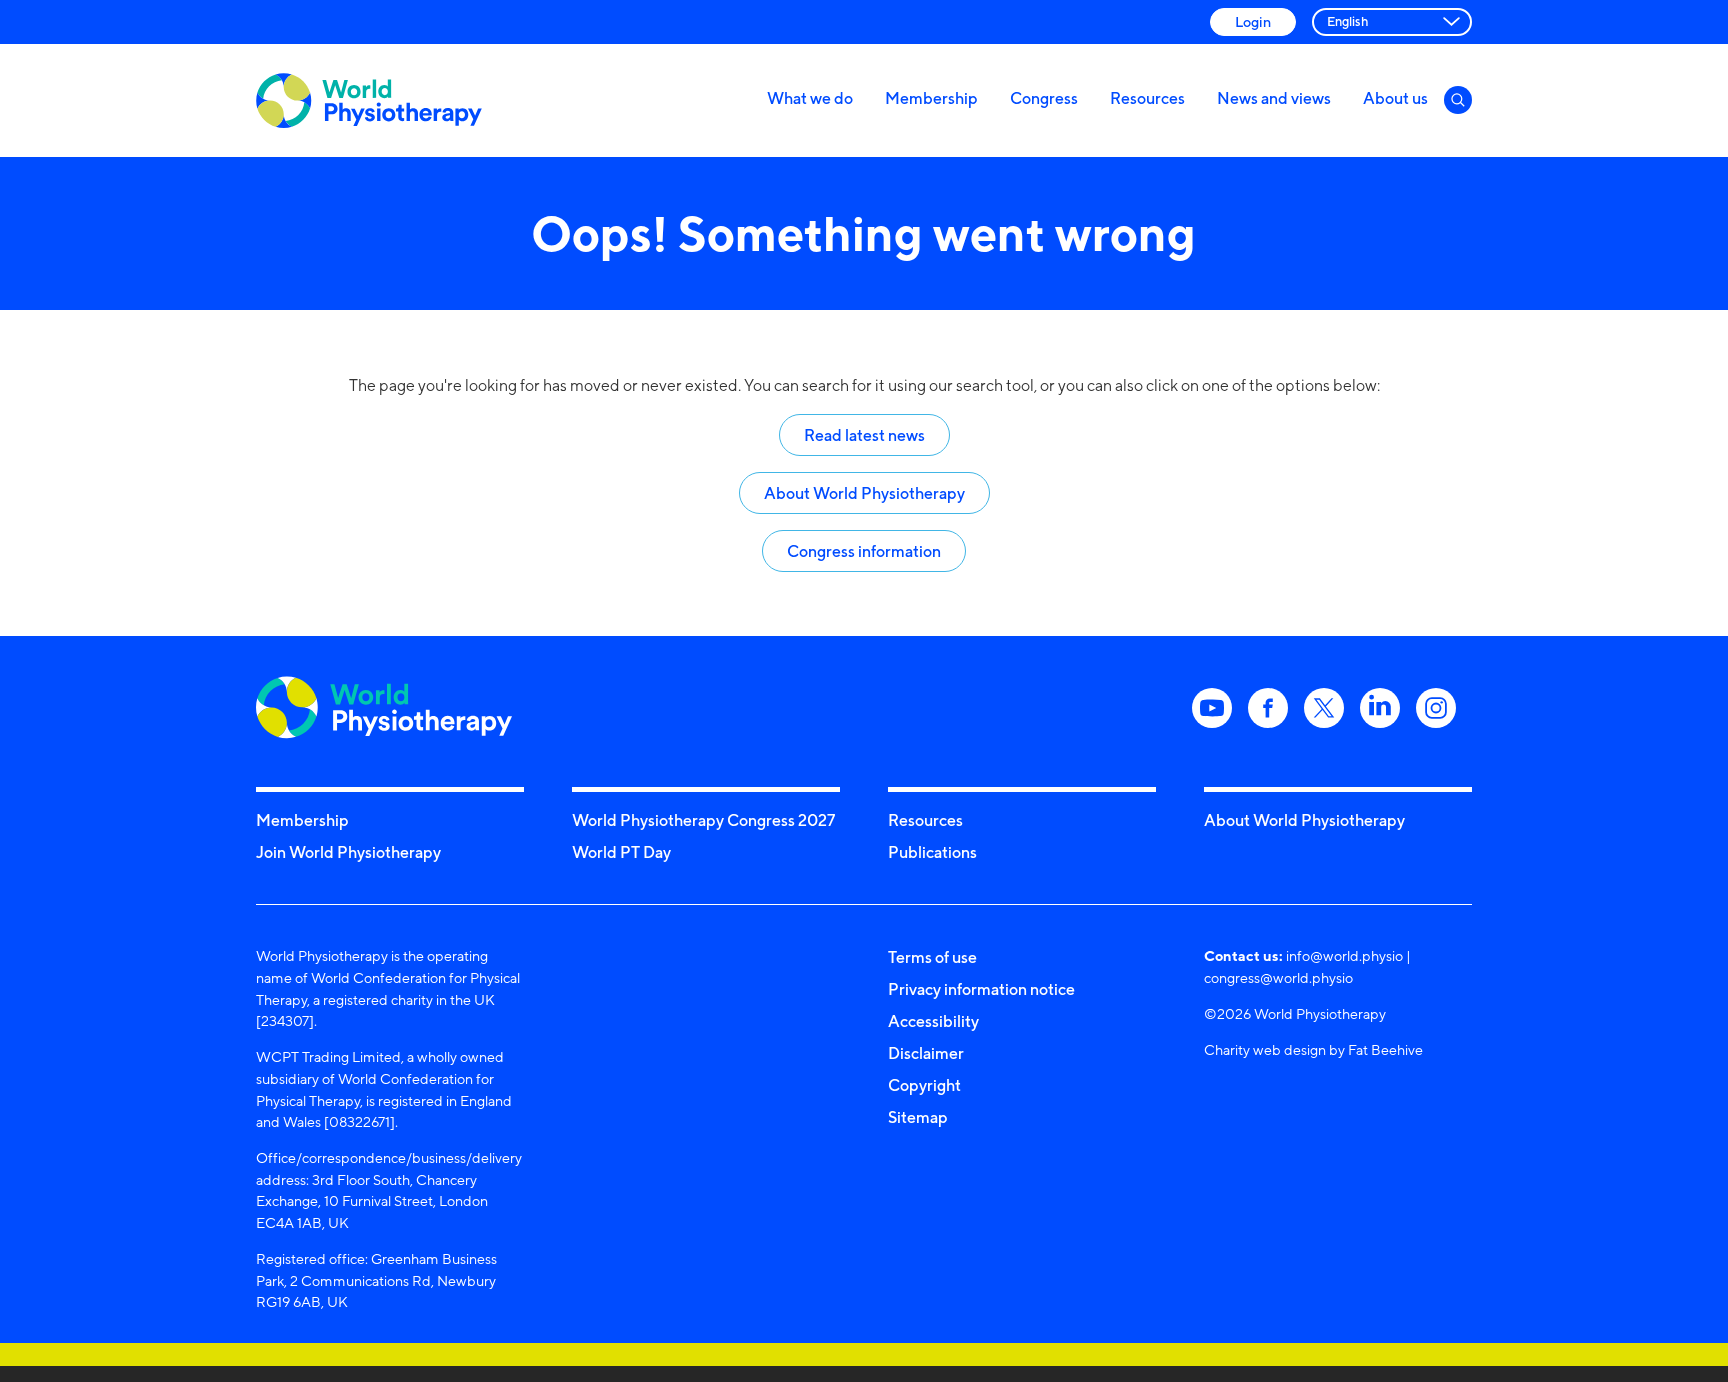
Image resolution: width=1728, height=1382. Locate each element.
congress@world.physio (1278, 977)
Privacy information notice (981, 989)
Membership (931, 98)
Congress (1044, 98)
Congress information (864, 551)
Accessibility (933, 1021)
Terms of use (932, 957)
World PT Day (621, 852)
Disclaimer (926, 1053)
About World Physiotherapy (864, 493)
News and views (1274, 98)
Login (1253, 21)
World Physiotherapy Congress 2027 (703, 820)
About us (1395, 98)
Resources (1147, 98)
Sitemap (918, 1117)
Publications (932, 852)
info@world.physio (1344, 955)
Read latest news (864, 435)
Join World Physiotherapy (348, 852)
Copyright (924, 1085)
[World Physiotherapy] (369, 100)
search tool (995, 385)
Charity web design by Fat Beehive (1313, 1049)
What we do (810, 98)
